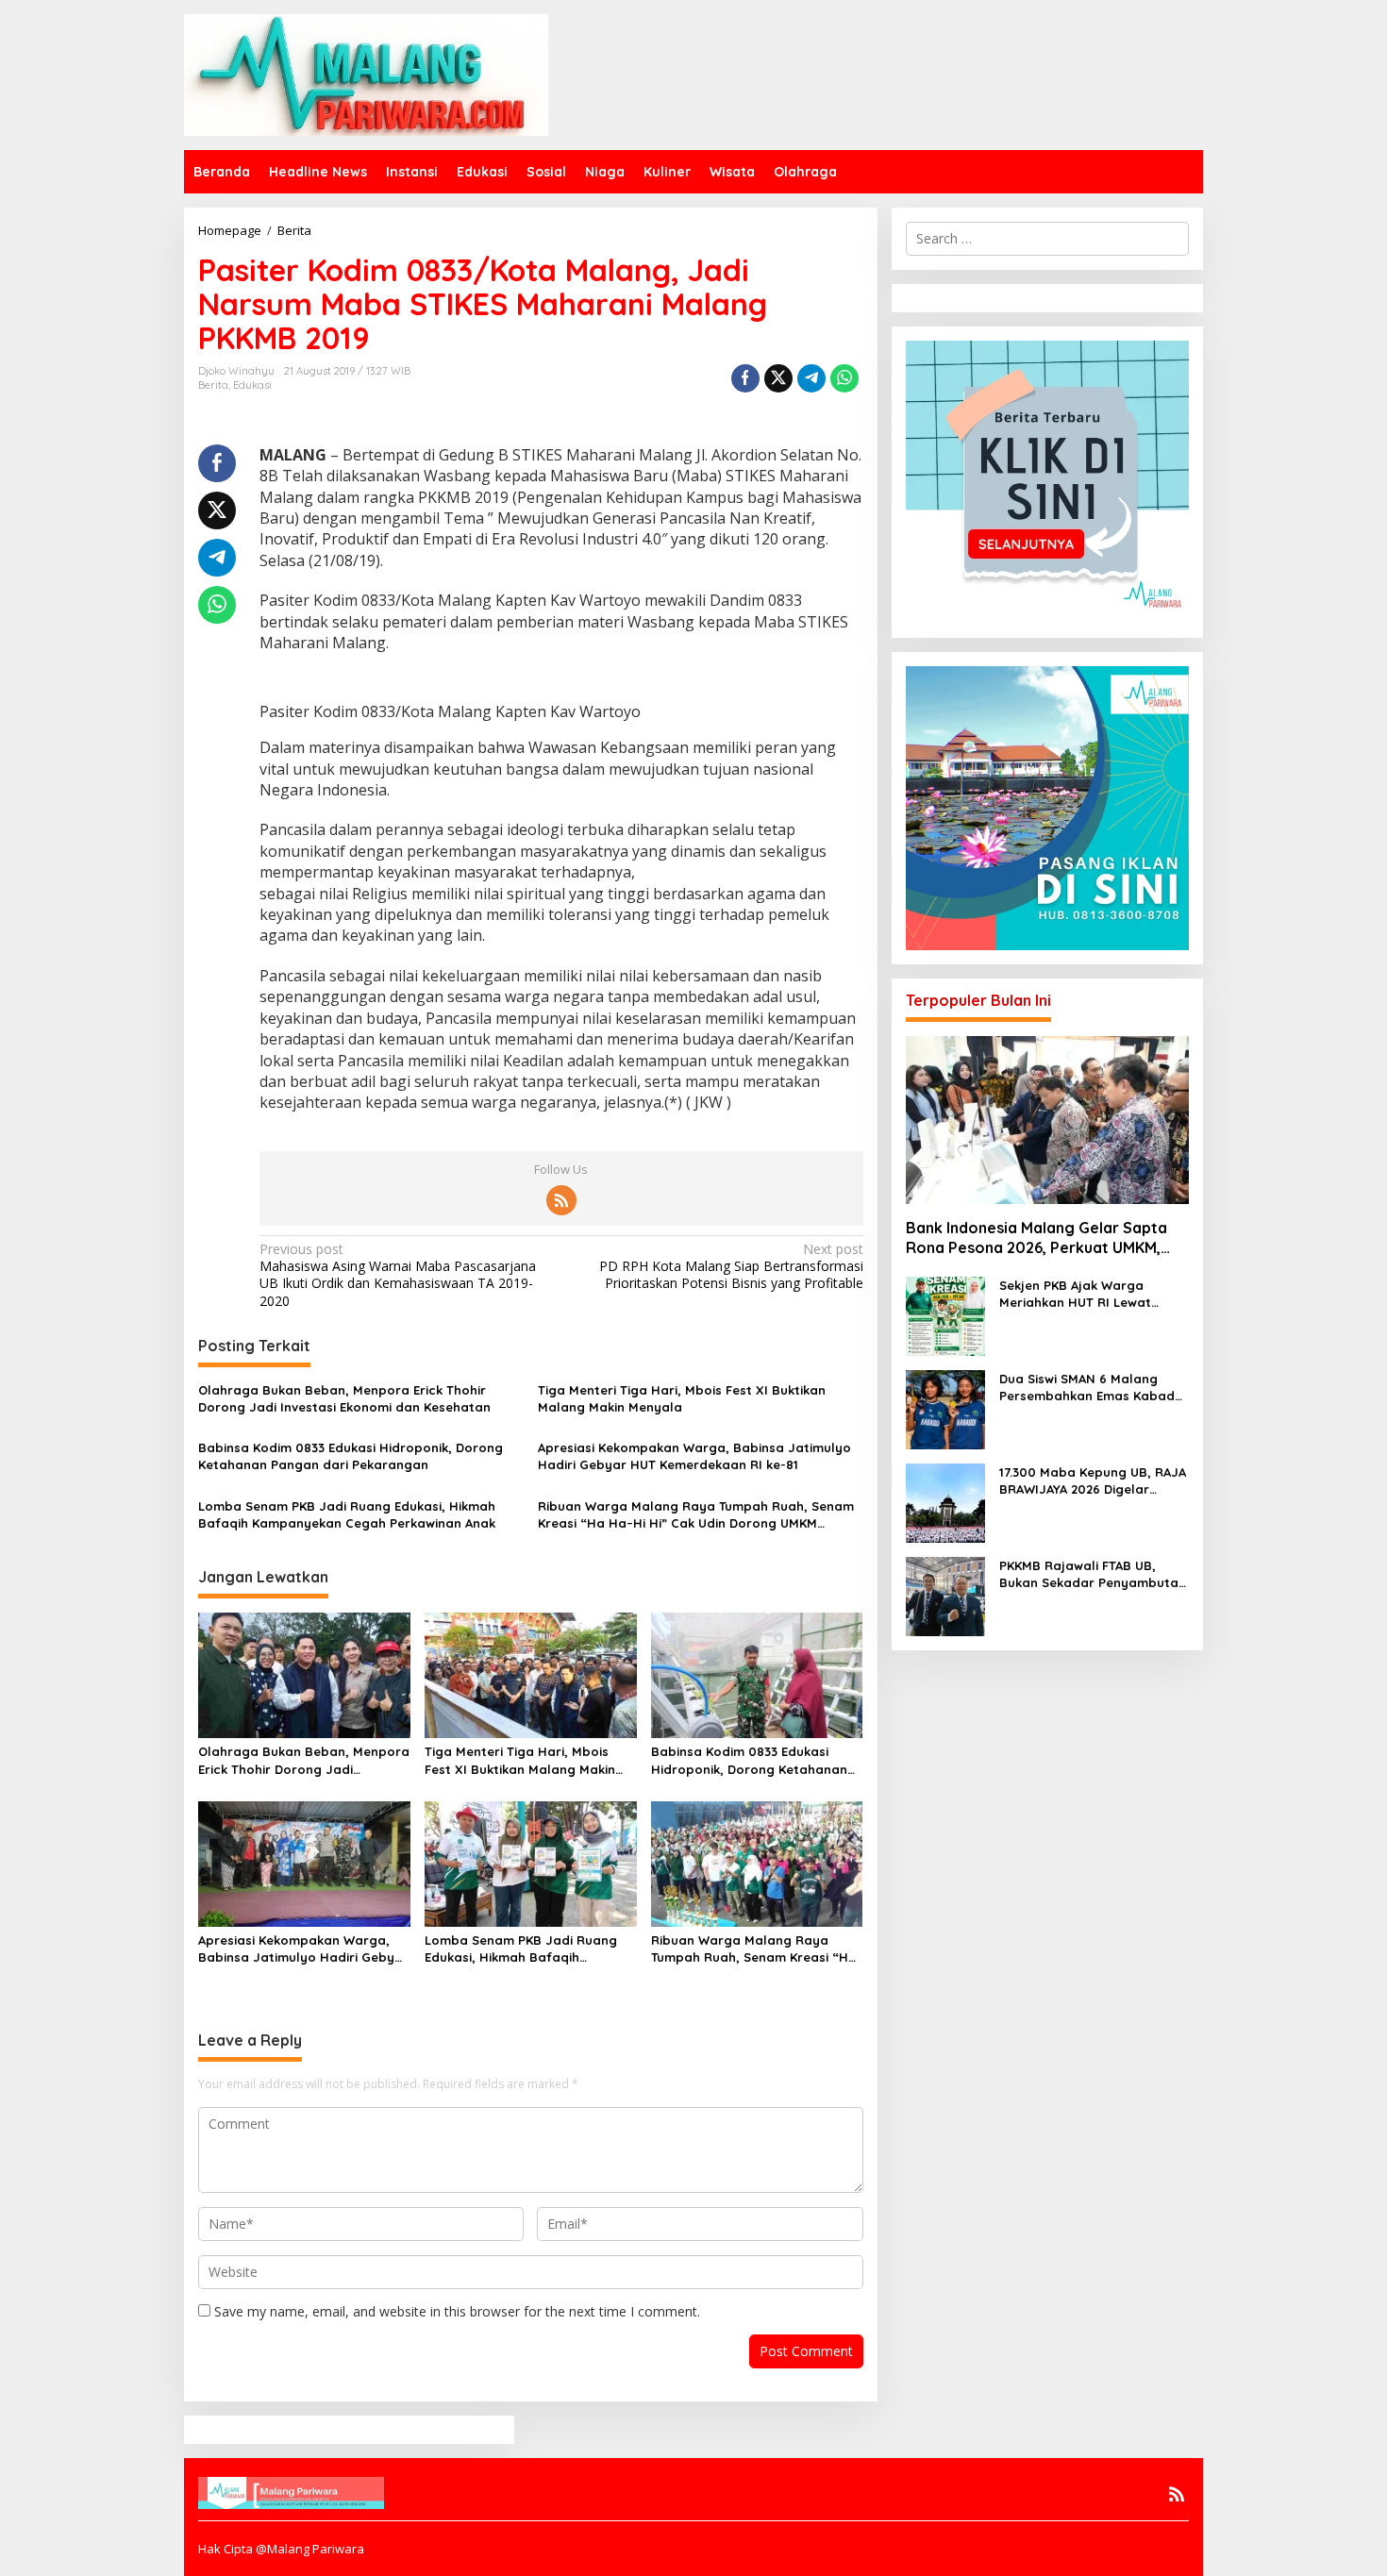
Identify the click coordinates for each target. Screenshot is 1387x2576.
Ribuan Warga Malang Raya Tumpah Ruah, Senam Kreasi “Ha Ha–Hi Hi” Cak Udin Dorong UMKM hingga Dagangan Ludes (696, 1515)
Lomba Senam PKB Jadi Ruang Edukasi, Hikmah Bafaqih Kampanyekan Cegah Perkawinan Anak (347, 1514)
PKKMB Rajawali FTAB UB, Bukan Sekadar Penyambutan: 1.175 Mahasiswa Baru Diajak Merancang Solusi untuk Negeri (1094, 1574)
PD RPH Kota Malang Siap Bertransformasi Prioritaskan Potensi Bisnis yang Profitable (731, 1266)
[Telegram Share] (811, 378)
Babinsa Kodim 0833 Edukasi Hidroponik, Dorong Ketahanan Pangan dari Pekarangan (351, 1456)
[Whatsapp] (844, 378)
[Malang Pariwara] (366, 73)
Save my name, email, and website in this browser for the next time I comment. (457, 2311)
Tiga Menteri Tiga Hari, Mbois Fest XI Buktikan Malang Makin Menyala (682, 1398)
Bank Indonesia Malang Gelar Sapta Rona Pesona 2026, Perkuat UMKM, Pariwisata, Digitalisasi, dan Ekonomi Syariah (1040, 1238)
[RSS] (561, 1200)
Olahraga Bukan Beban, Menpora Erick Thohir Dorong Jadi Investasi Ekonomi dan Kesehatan (344, 1398)
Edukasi (252, 385)
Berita (213, 385)
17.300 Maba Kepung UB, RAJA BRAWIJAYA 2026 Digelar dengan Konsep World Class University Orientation (1093, 1481)
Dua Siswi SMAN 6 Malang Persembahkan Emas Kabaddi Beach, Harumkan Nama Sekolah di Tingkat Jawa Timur (1093, 1388)
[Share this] (745, 378)
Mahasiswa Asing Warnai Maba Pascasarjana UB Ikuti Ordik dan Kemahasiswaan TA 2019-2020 (398, 1275)
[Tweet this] (778, 378)
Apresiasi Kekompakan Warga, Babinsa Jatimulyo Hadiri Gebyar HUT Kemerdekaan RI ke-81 (694, 1456)
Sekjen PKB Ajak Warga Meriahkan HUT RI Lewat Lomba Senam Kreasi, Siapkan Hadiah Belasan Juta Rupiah (1094, 1294)
